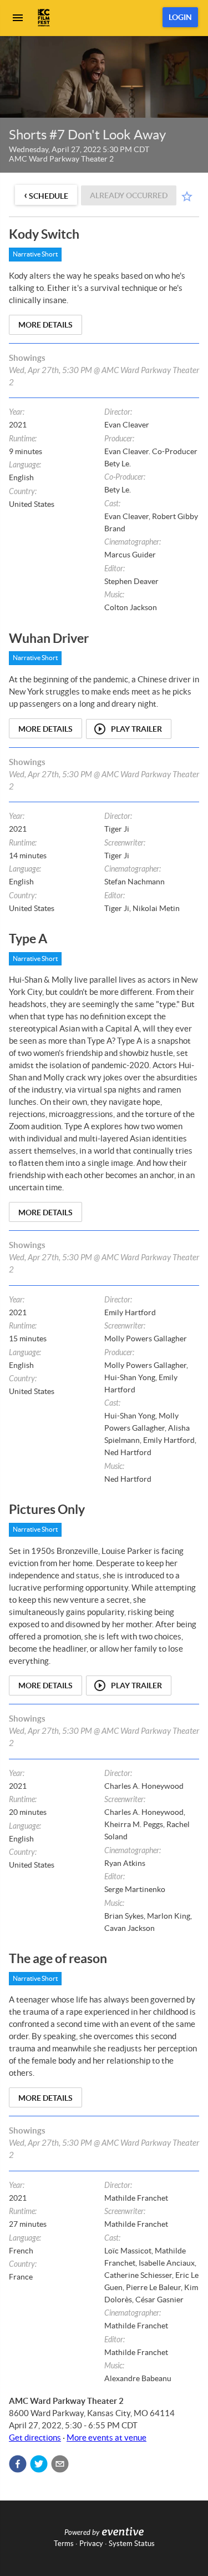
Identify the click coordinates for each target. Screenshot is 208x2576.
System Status (132, 2544)
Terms (64, 2544)
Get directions (35, 2437)
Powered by (82, 2533)
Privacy (91, 2544)
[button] (18, 2464)
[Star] (187, 197)
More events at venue (106, 2437)
